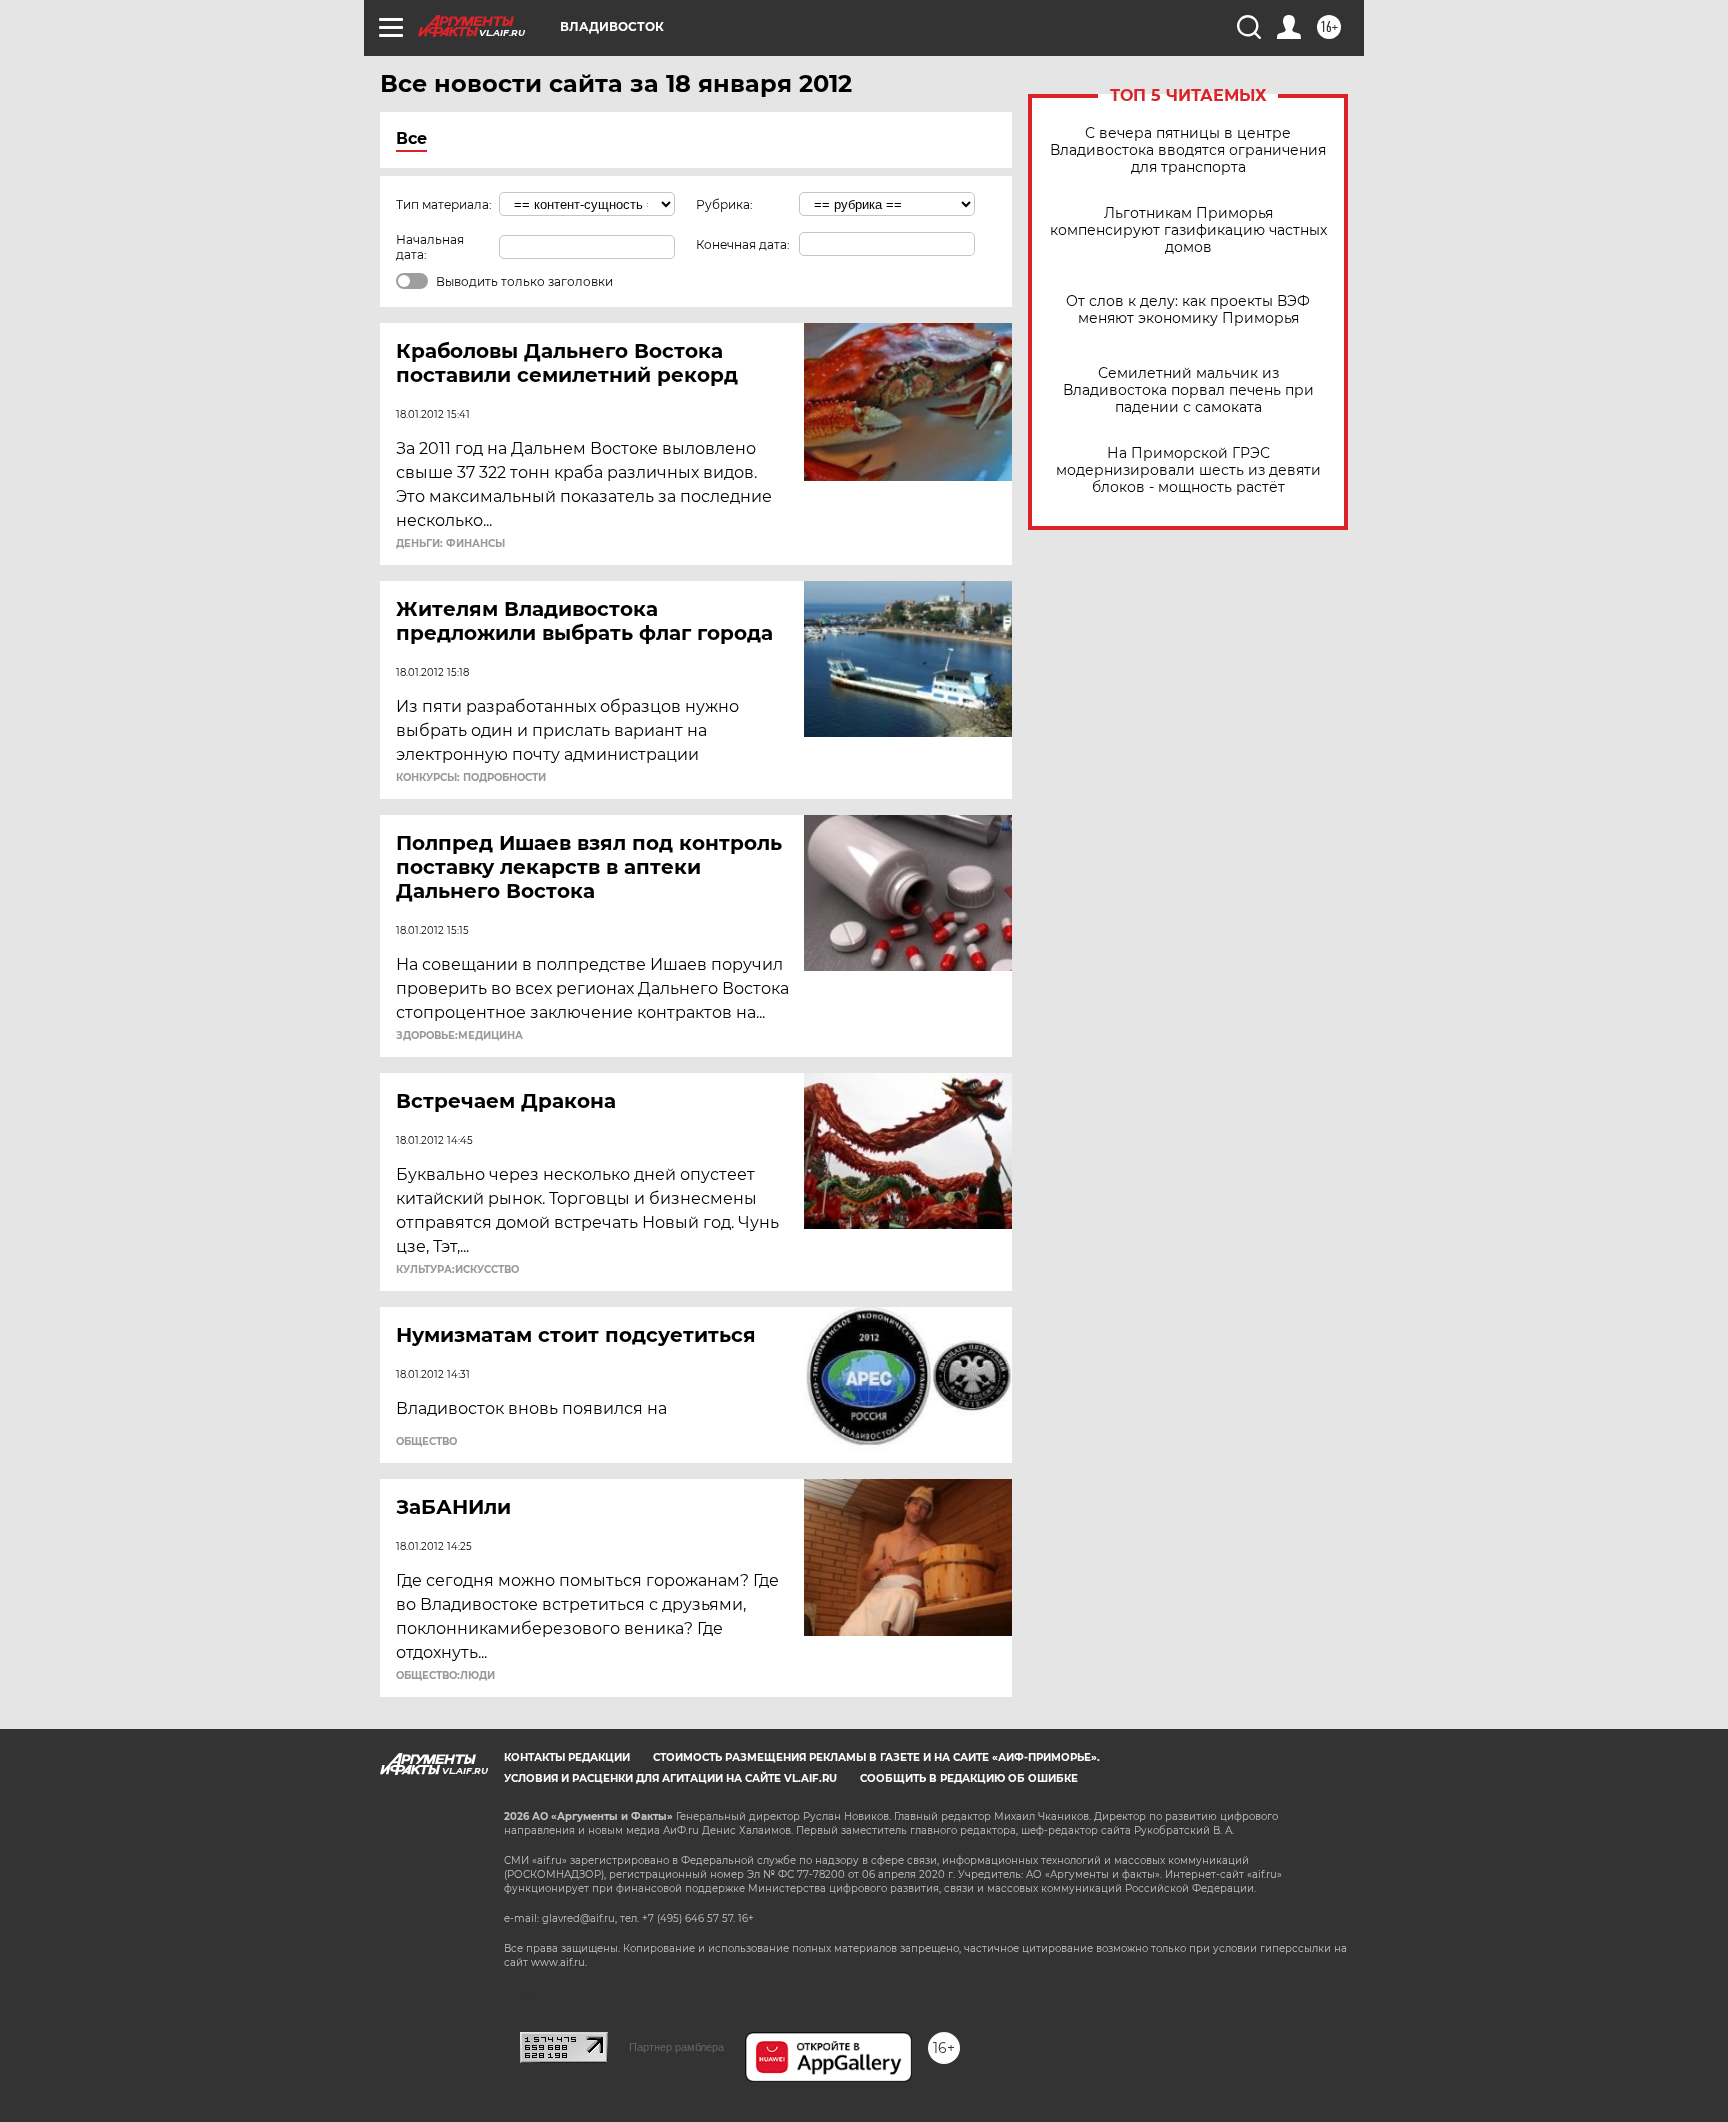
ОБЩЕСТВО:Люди (445, 1676)
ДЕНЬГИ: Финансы (450, 544)
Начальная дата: (430, 247)
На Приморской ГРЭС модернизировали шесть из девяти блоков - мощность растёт (1188, 470)
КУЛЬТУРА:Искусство (457, 1270)
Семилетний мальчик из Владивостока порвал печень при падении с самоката (1188, 390)
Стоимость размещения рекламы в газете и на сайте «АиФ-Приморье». (876, 1757)
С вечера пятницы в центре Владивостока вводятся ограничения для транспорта (1188, 150)
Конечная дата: (743, 244)
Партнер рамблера (676, 2047)
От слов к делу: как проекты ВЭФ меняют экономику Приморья (1188, 310)
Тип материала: (444, 204)
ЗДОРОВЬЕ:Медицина (459, 1036)
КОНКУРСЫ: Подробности (471, 778)
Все (411, 138)
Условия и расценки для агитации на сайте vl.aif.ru (670, 1778)
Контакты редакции (567, 1757)
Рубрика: (724, 204)
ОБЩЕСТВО (426, 1442)
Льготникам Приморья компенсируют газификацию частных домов (1188, 230)
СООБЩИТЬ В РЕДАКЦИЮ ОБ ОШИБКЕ (969, 1778)
